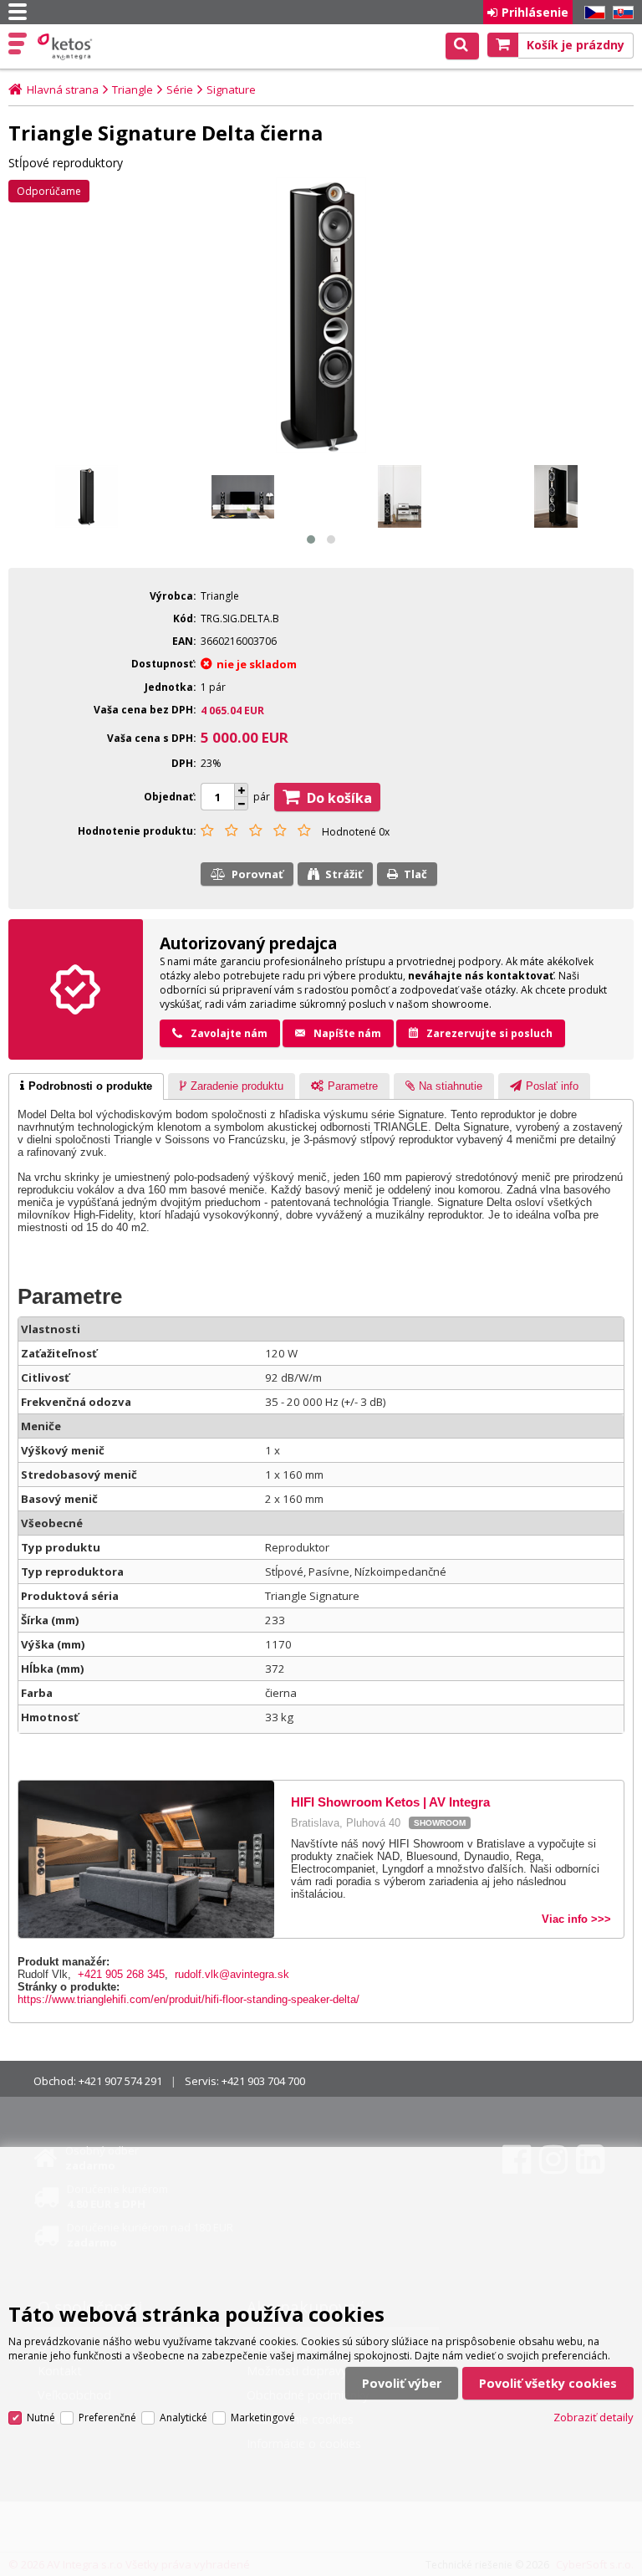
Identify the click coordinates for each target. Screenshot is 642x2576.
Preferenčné (107, 2418)
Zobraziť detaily (594, 2417)
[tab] (86, 1086)
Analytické (183, 2418)
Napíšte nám (347, 1033)
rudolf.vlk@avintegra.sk (232, 1974)
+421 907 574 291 (120, 2081)
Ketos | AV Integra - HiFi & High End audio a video (66, 47)
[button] (311, 539)
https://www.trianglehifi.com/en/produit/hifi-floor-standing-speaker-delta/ (189, 1999)
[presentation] (86, 1086)
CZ (592, 13)
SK (620, 13)
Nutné (41, 2418)
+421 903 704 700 (263, 2081)
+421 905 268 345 (121, 1974)
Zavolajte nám (229, 1033)
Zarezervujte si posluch (489, 1033)
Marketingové (263, 2418)
